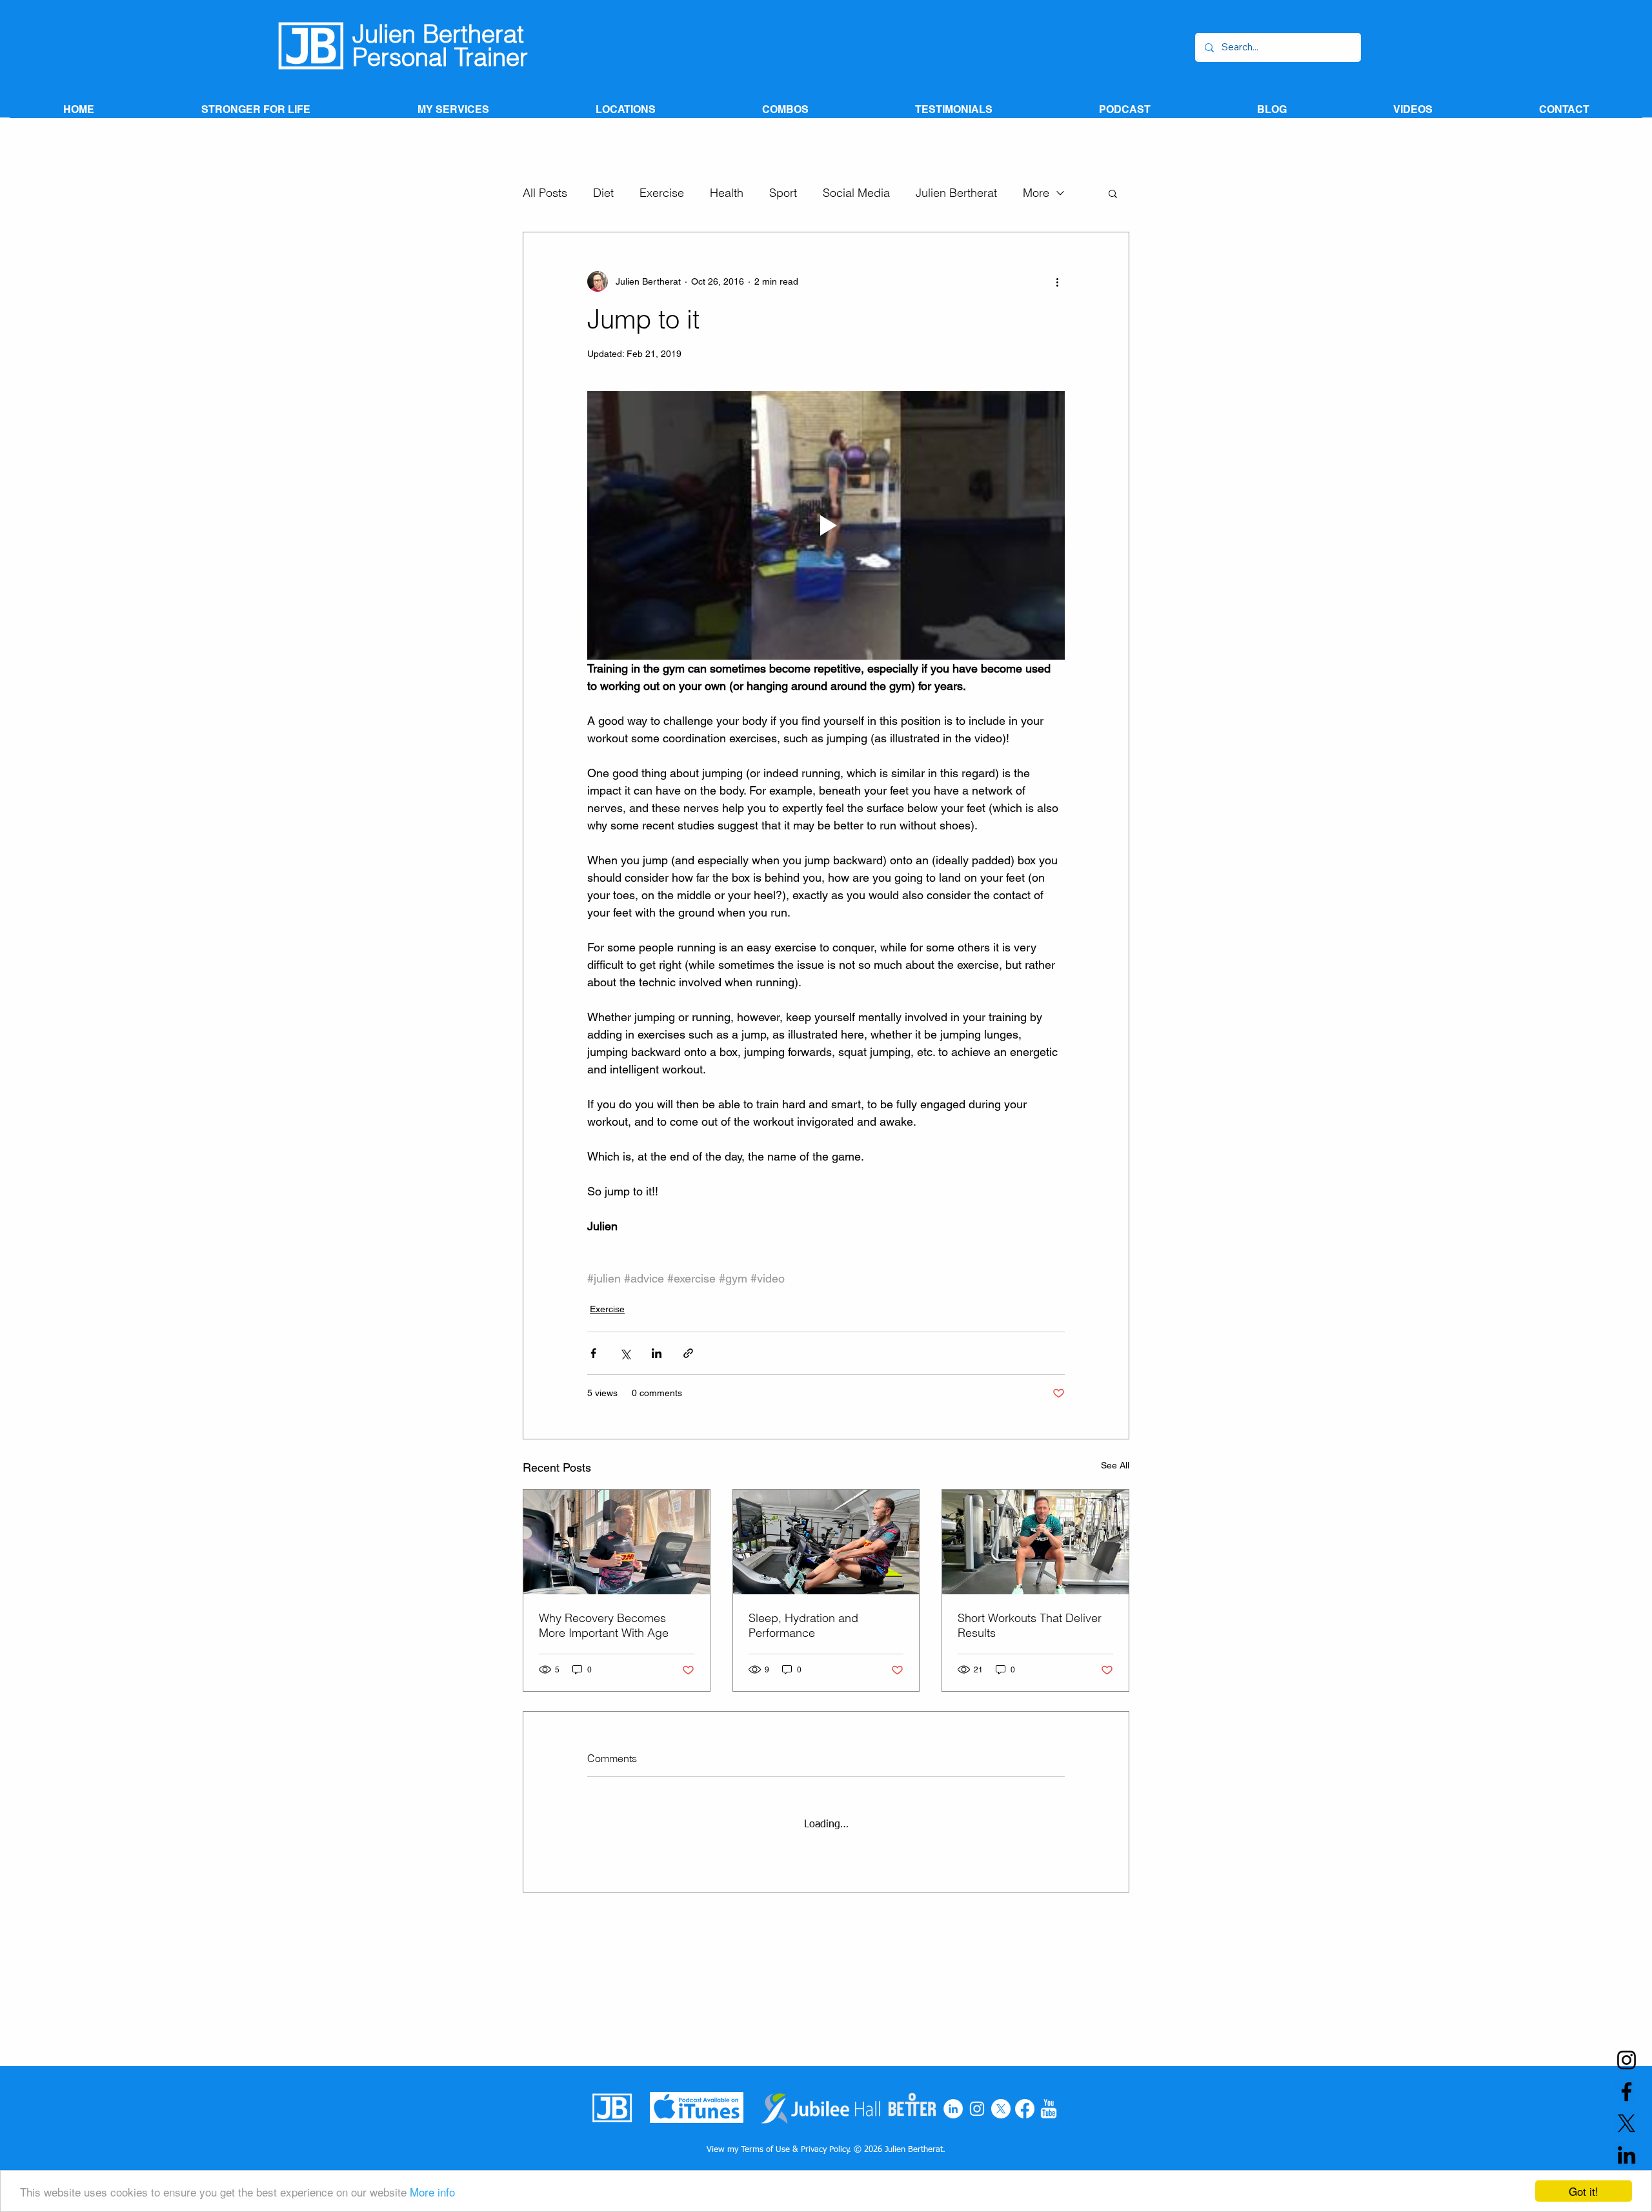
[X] (1001, 2109)
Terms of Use (765, 2150)
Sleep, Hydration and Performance (803, 1625)
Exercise (662, 193)
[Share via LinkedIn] (657, 1353)
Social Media (856, 193)
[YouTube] (1049, 2109)
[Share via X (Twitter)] (625, 1353)
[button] (1113, 193)
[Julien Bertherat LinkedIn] (1627, 2155)
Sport (783, 193)
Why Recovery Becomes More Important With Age (604, 1625)
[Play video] (826, 525)
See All (1115, 1465)
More (1036, 193)
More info (432, 2192)
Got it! (1584, 2191)
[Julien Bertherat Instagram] (1627, 2060)
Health (727, 193)
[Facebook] (1025, 2109)
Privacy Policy (825, 2150)
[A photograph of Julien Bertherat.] (617, 1542)
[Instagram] (977, 2109)
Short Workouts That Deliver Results (1030, 1625)
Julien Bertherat (956, 193)
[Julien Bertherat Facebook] (1627, 2092)
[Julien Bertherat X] (1627, 2123)
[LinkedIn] (953, 2109)
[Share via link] (688, 1353)
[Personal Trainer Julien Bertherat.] (826, 1542)
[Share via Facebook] (593, 1353)
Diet (603, 193)
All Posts (545, 193)
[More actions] (1057, 281)
